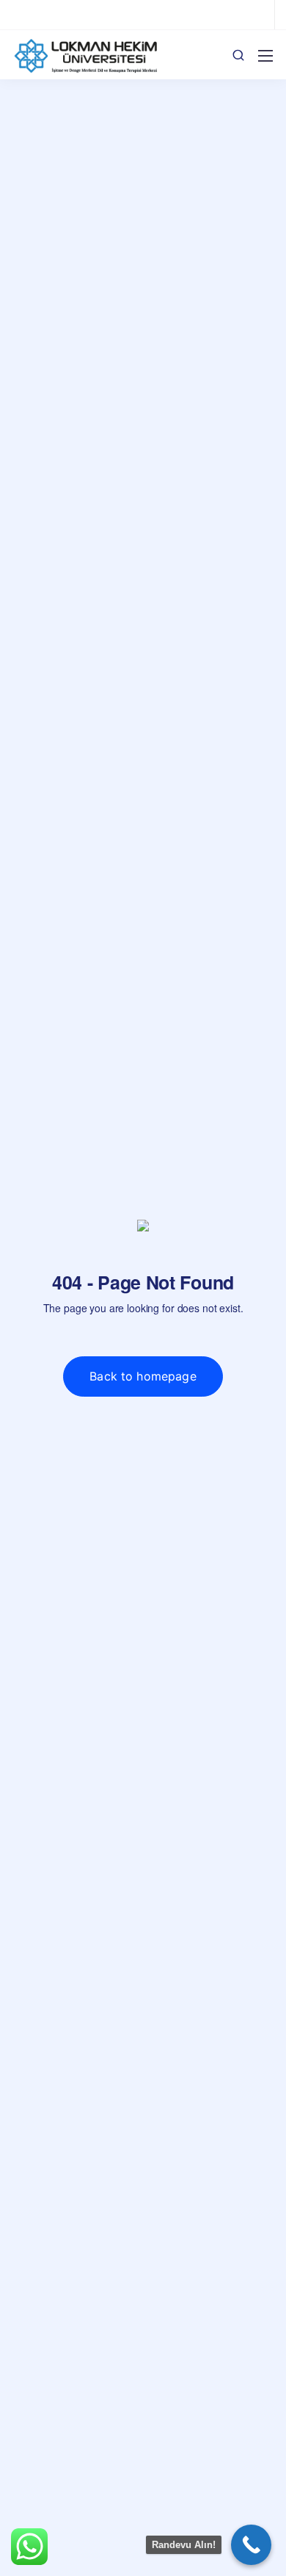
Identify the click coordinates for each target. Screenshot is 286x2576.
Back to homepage (143, 1376)
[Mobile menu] (265, 56)
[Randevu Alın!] (251, 2545)
